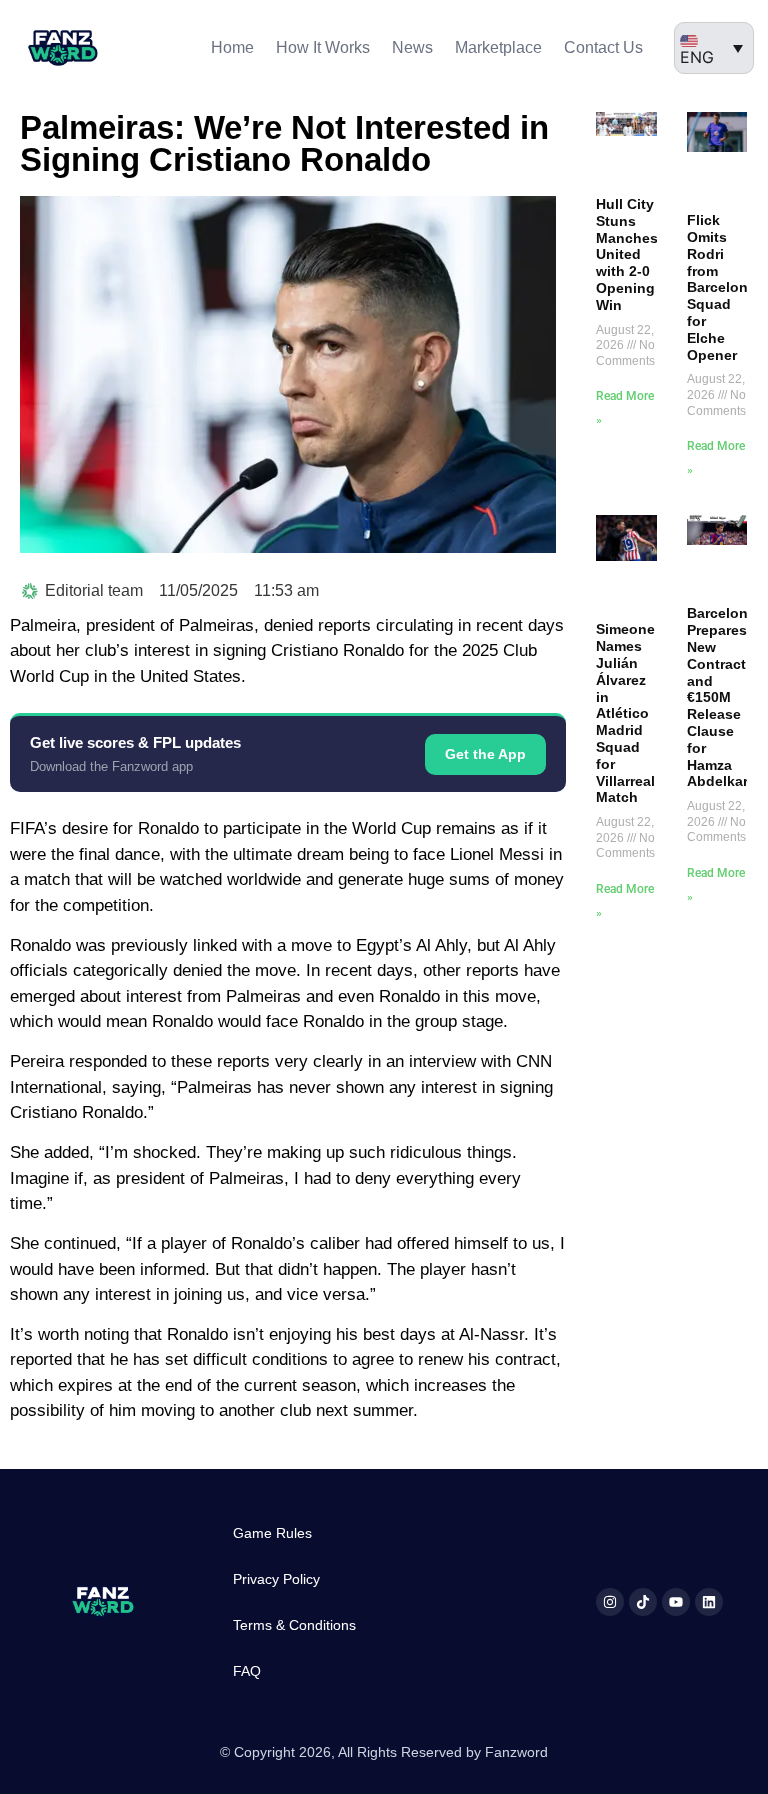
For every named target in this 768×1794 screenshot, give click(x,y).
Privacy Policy (276, 1579)
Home (232, 47)
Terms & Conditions (294, 1625)
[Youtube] (676, 1602)
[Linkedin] (709, 1602)
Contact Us (603, 47)
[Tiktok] (643, 1602)
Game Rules (272, 1533)
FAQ (247, 1671)
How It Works (323, 47)
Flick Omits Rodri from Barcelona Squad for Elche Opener (721, 287)
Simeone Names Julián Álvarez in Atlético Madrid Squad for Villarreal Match (625, 713)
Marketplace (498, 47)
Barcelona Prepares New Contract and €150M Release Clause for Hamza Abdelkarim (725, 697)
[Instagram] (610, 1602)
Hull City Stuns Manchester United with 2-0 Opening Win (636, 254)
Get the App (485, 754)
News (412, 47)
